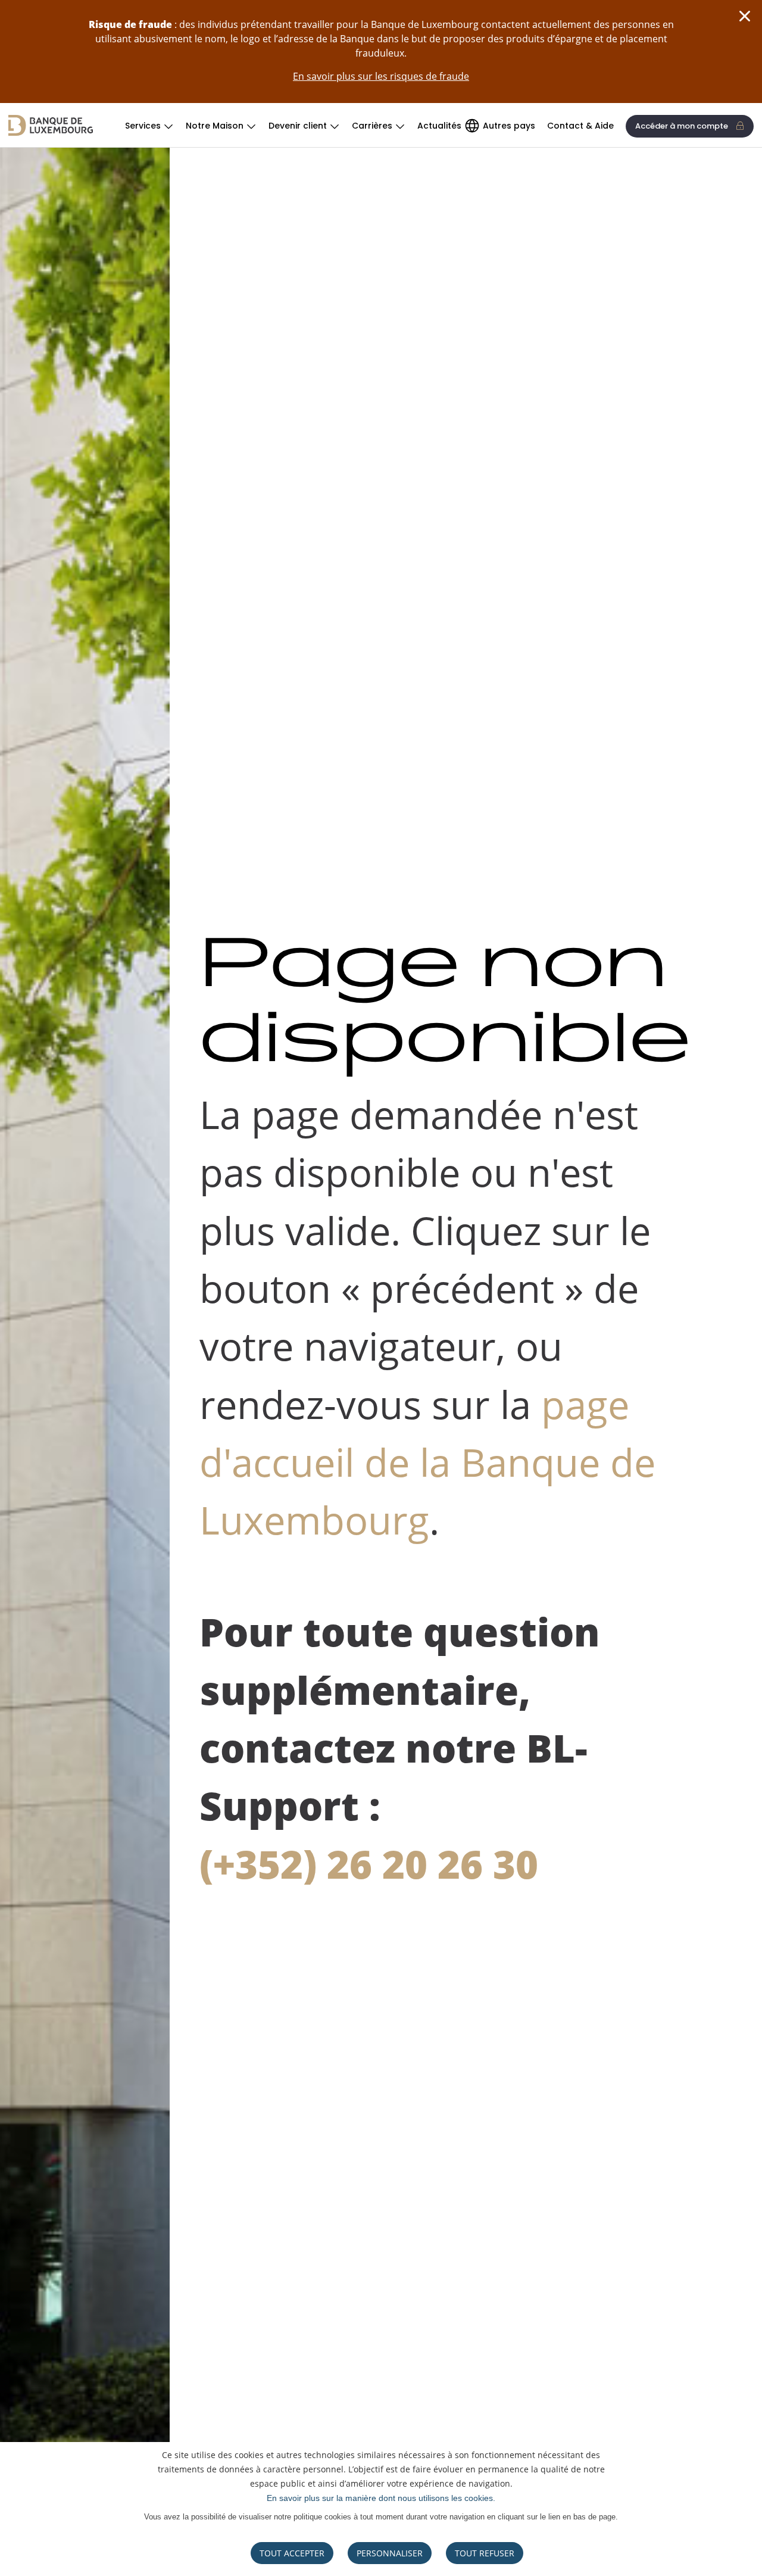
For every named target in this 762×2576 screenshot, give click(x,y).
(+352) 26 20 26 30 (369, 1864)
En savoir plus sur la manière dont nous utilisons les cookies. (381, 2498)
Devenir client (298, 126)
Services (143, 126)
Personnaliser (390, 2553)
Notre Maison (215, 126)
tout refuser (485, 2553)
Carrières (372, 126)
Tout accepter (292, 2553)
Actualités (439, 126)
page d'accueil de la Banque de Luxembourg (427, 1462)
